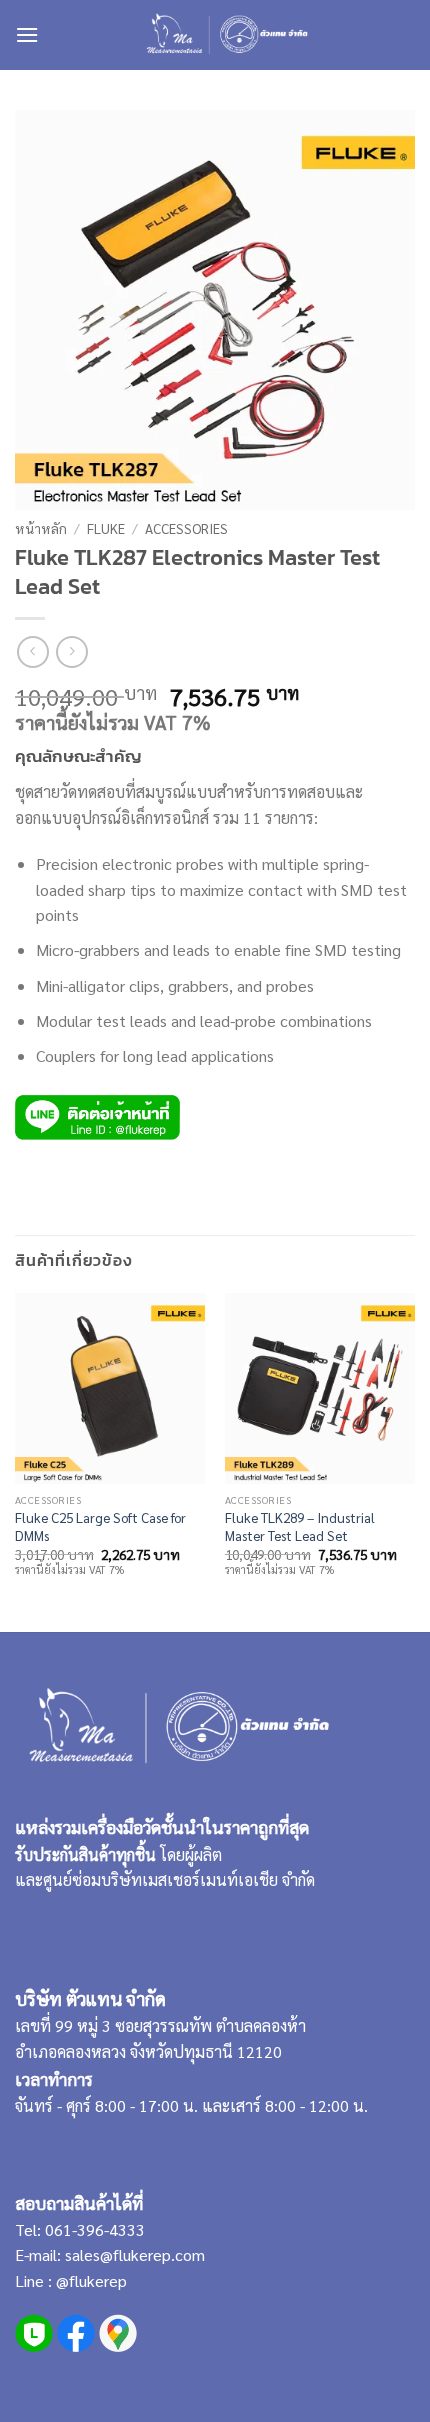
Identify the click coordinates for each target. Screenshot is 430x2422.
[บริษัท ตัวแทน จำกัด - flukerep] (225, 35)
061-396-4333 (93, 2229)
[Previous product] (71, 651)
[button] (27, 34)
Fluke (106, 528)
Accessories (186, 528)
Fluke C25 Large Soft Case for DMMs (100, 1526)
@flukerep (91, 2280)
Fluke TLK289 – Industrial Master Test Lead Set (300, 1526)
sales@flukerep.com (135, 2254)
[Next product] (32, 651)
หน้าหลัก (41, 528)
